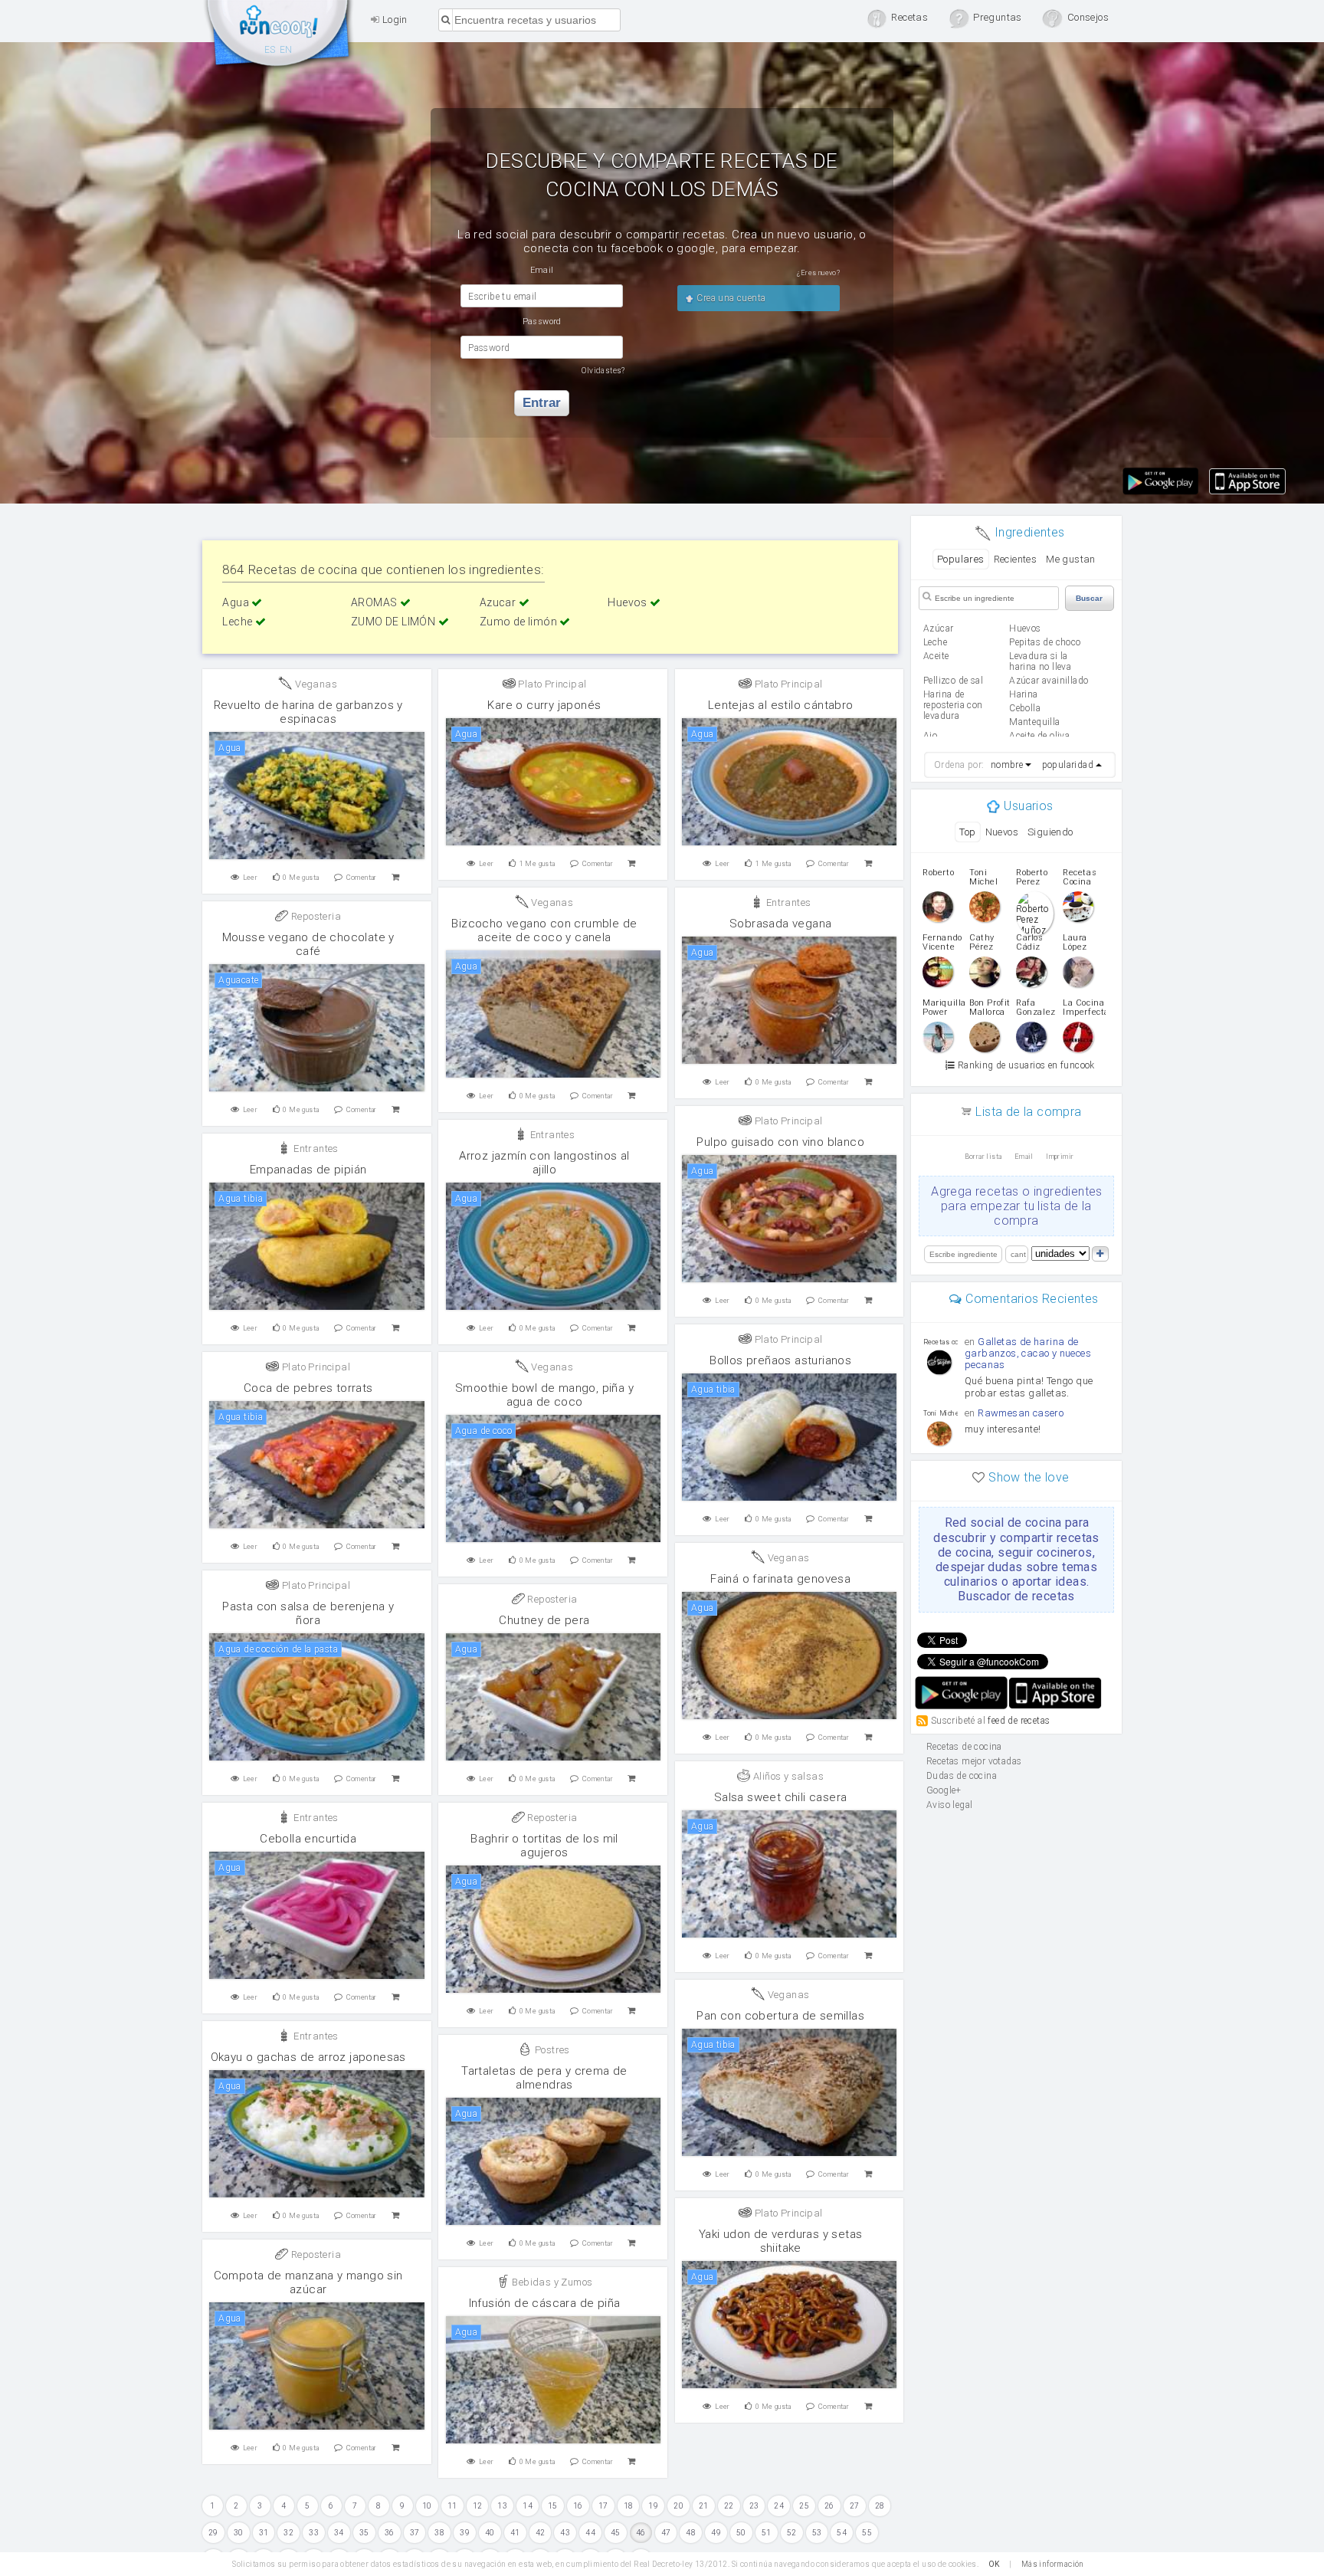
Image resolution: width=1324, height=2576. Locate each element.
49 (716, 2533)
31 (264, 2533)
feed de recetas (1019, 1720)
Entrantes (787, 902)
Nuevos (1002, 832)
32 (288, 2533)
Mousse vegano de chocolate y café (308, 944)
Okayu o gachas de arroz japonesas (308, 2057)
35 (364, 2533)
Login (393, 20)
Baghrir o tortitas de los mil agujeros (544, 1846)
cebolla (1025, 708)
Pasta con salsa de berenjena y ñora (308, 1613)
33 (314, 2533)
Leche (238, 622)
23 (754, 2506)
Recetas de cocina (279, 37)
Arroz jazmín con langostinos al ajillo (544, 1163)
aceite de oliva (1039, 736)
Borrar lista (983, 1157)
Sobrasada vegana (780, 924)
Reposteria (315, 916)
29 (213, 2533)
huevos (1025, 628)
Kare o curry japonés (544, 705)
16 (578, 2506)
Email (1024, 1157)
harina (1023, 694)
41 (515, 2533)
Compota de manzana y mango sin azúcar (308, 2282)
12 (478, 2506)
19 (653, 2506)
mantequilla (1034, 722)
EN (286, 50)
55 (867, 2533)
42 (541, 2533)
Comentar (362, 878)
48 (691, 2533)
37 (415, 2533)
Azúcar (938, 628)
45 (616, 2533)
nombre (1007, 765)
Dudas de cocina (962, 1776)
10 (427, 2506)
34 (339, 2533)
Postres (551, 2050)
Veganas (315, 684)
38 (439, 2533)
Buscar (1089, 598)
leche (935, 642)
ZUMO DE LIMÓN (395, 622)
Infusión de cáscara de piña (545, 2303)
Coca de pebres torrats (308, 1388)
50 (741, 2533)
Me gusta (301, 878)
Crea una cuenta (730, 298)
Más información (1053, 2564)
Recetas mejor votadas (974, 1761)
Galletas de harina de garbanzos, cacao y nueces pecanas (1028, 1353)
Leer (251, 878)
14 (528, 2506)
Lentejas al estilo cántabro (781, 705)
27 (855, 2506)
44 (590, 2533)
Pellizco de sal (953, 681)
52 (792, 2533)
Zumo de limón (520, 622)
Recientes (1016, 559)
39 (465, 2533)
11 (452, 2506)
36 (390, 2533)
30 (239, 2533)
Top (967, 832)
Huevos (629, 602)
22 (729, 2506)
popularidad (1068, 765)
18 (629, 2506)
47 (666, 2533)
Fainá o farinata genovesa (780, 1579)
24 (779, 2506)
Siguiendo (1050, 832)
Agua (237, 602)
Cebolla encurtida (308, 1839)
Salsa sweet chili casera (781, 1797)
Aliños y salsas (787, 1776)
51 (767, 2533)
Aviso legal (949, 1805)
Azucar (499, 602)
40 (490, 2533)
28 (880, 2506)
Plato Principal (551, 684)
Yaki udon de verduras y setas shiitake (781, 2241)
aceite (936, 656)
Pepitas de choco (1045, 642)
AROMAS (375, 602)
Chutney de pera (544, 1620)
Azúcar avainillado (1049, 681)
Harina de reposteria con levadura (953, 705)
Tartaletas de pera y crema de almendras (544, 2078)
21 (704, 2506)
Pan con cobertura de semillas (780, 2016)
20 (678, 2506)
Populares (961, 559)
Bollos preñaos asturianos (780, 1360)
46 (641, 2533)
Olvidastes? (603, 371)
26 (829, 2506)
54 (842, 2533)
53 (817, 2533)
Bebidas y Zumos (551, 2282)
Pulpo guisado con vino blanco (780, 1142)
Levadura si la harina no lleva (1040, 661)
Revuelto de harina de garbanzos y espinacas (308, 712)
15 (553, 2506)
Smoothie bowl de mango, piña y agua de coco (544, 1395)
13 (502, 2506)
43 (565, 2533)
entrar (542, 403)
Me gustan (1071, 559)
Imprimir (1060, 1157)
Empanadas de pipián (308, 1170)
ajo (930, 736)
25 (804, 2506)
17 (603, 2506)
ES (270, 50)
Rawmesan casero (1021, 1413)
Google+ (944, 1790)
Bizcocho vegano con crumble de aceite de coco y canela (544, 930)
